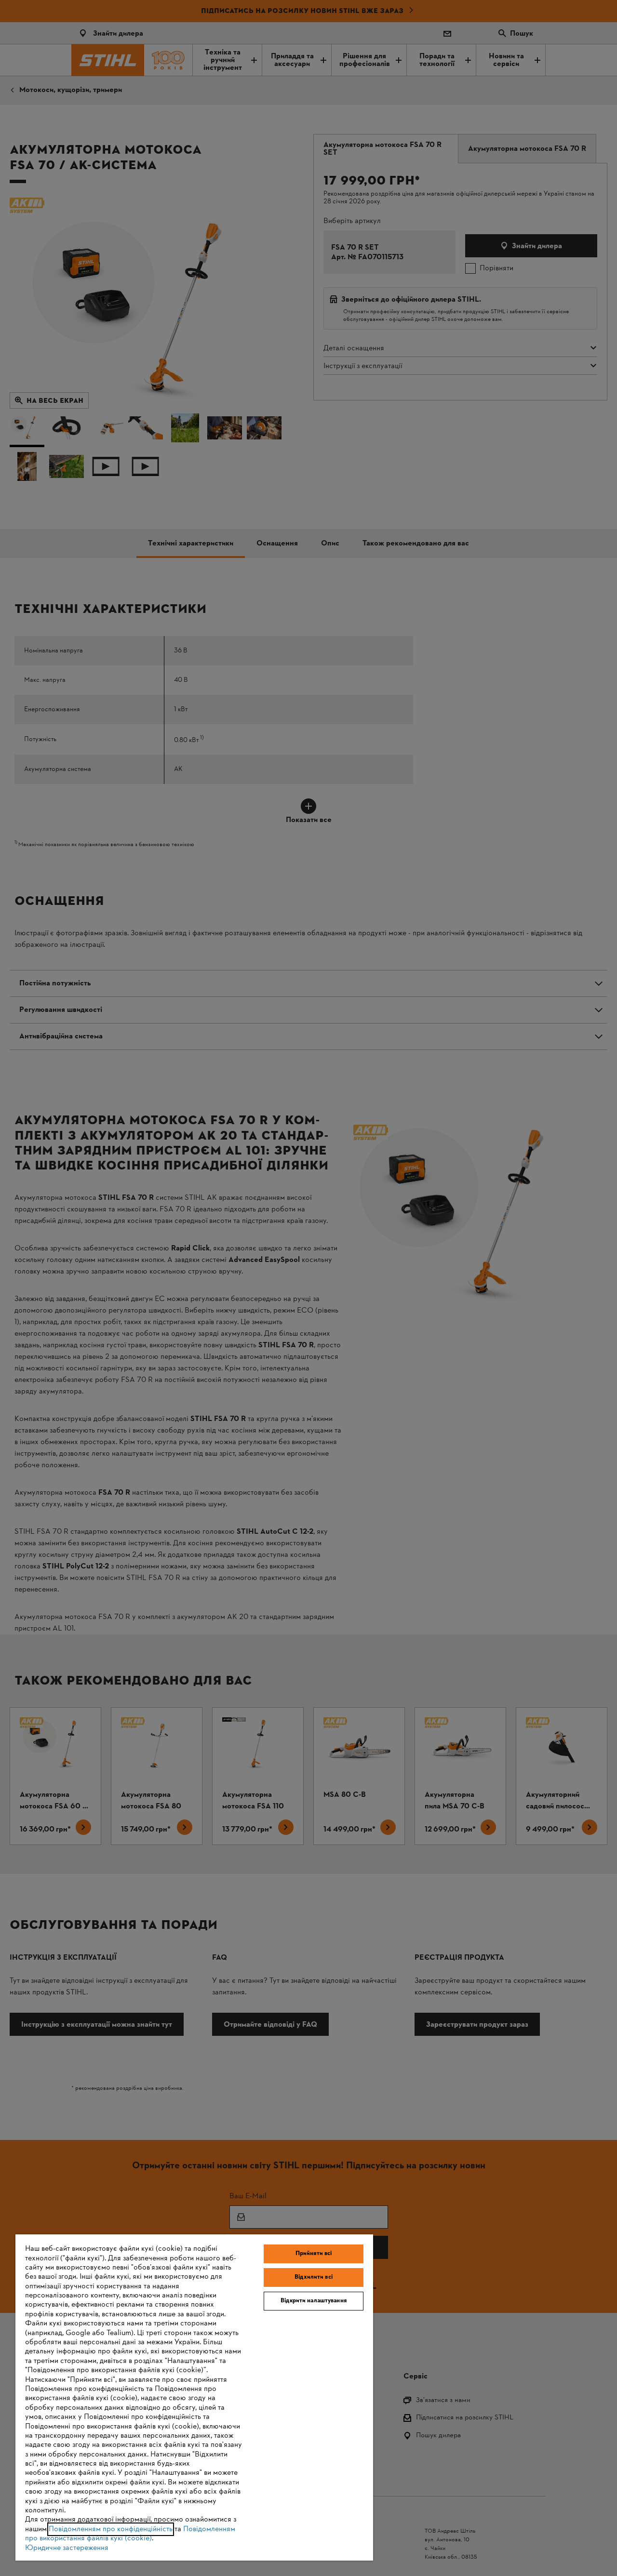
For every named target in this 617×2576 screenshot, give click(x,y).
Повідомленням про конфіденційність (111, 2529)
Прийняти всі (314, 2254)
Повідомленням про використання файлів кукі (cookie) (130, 2534)
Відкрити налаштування (314, 2301)
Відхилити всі (314, 2277)
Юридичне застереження (67, 2548)
